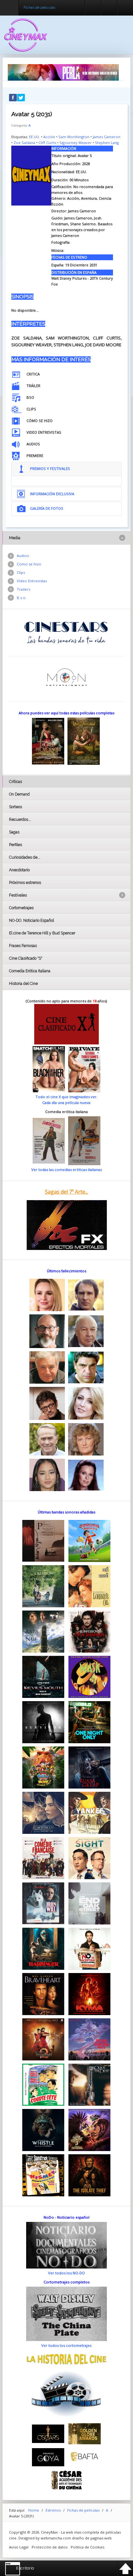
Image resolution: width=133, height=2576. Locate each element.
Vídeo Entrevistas (32, 581)
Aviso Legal (19, 2547)
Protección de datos (50, 2547)
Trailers (23, 589)
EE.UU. (35, 137)
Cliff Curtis (47, 143)
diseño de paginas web (92, 2538)
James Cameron (107, 137)
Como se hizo (29, 564)
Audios (23, 556)
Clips (21, 572)
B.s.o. (22, 598)
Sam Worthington (74, 137)
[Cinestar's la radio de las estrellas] (66, 632)
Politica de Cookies (87, 2547)
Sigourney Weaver (76, 143)
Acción (49, 137)
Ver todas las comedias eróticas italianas (66, 1170)
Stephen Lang (107, 143)
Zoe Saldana (24, 143)
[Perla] (63, 72)
